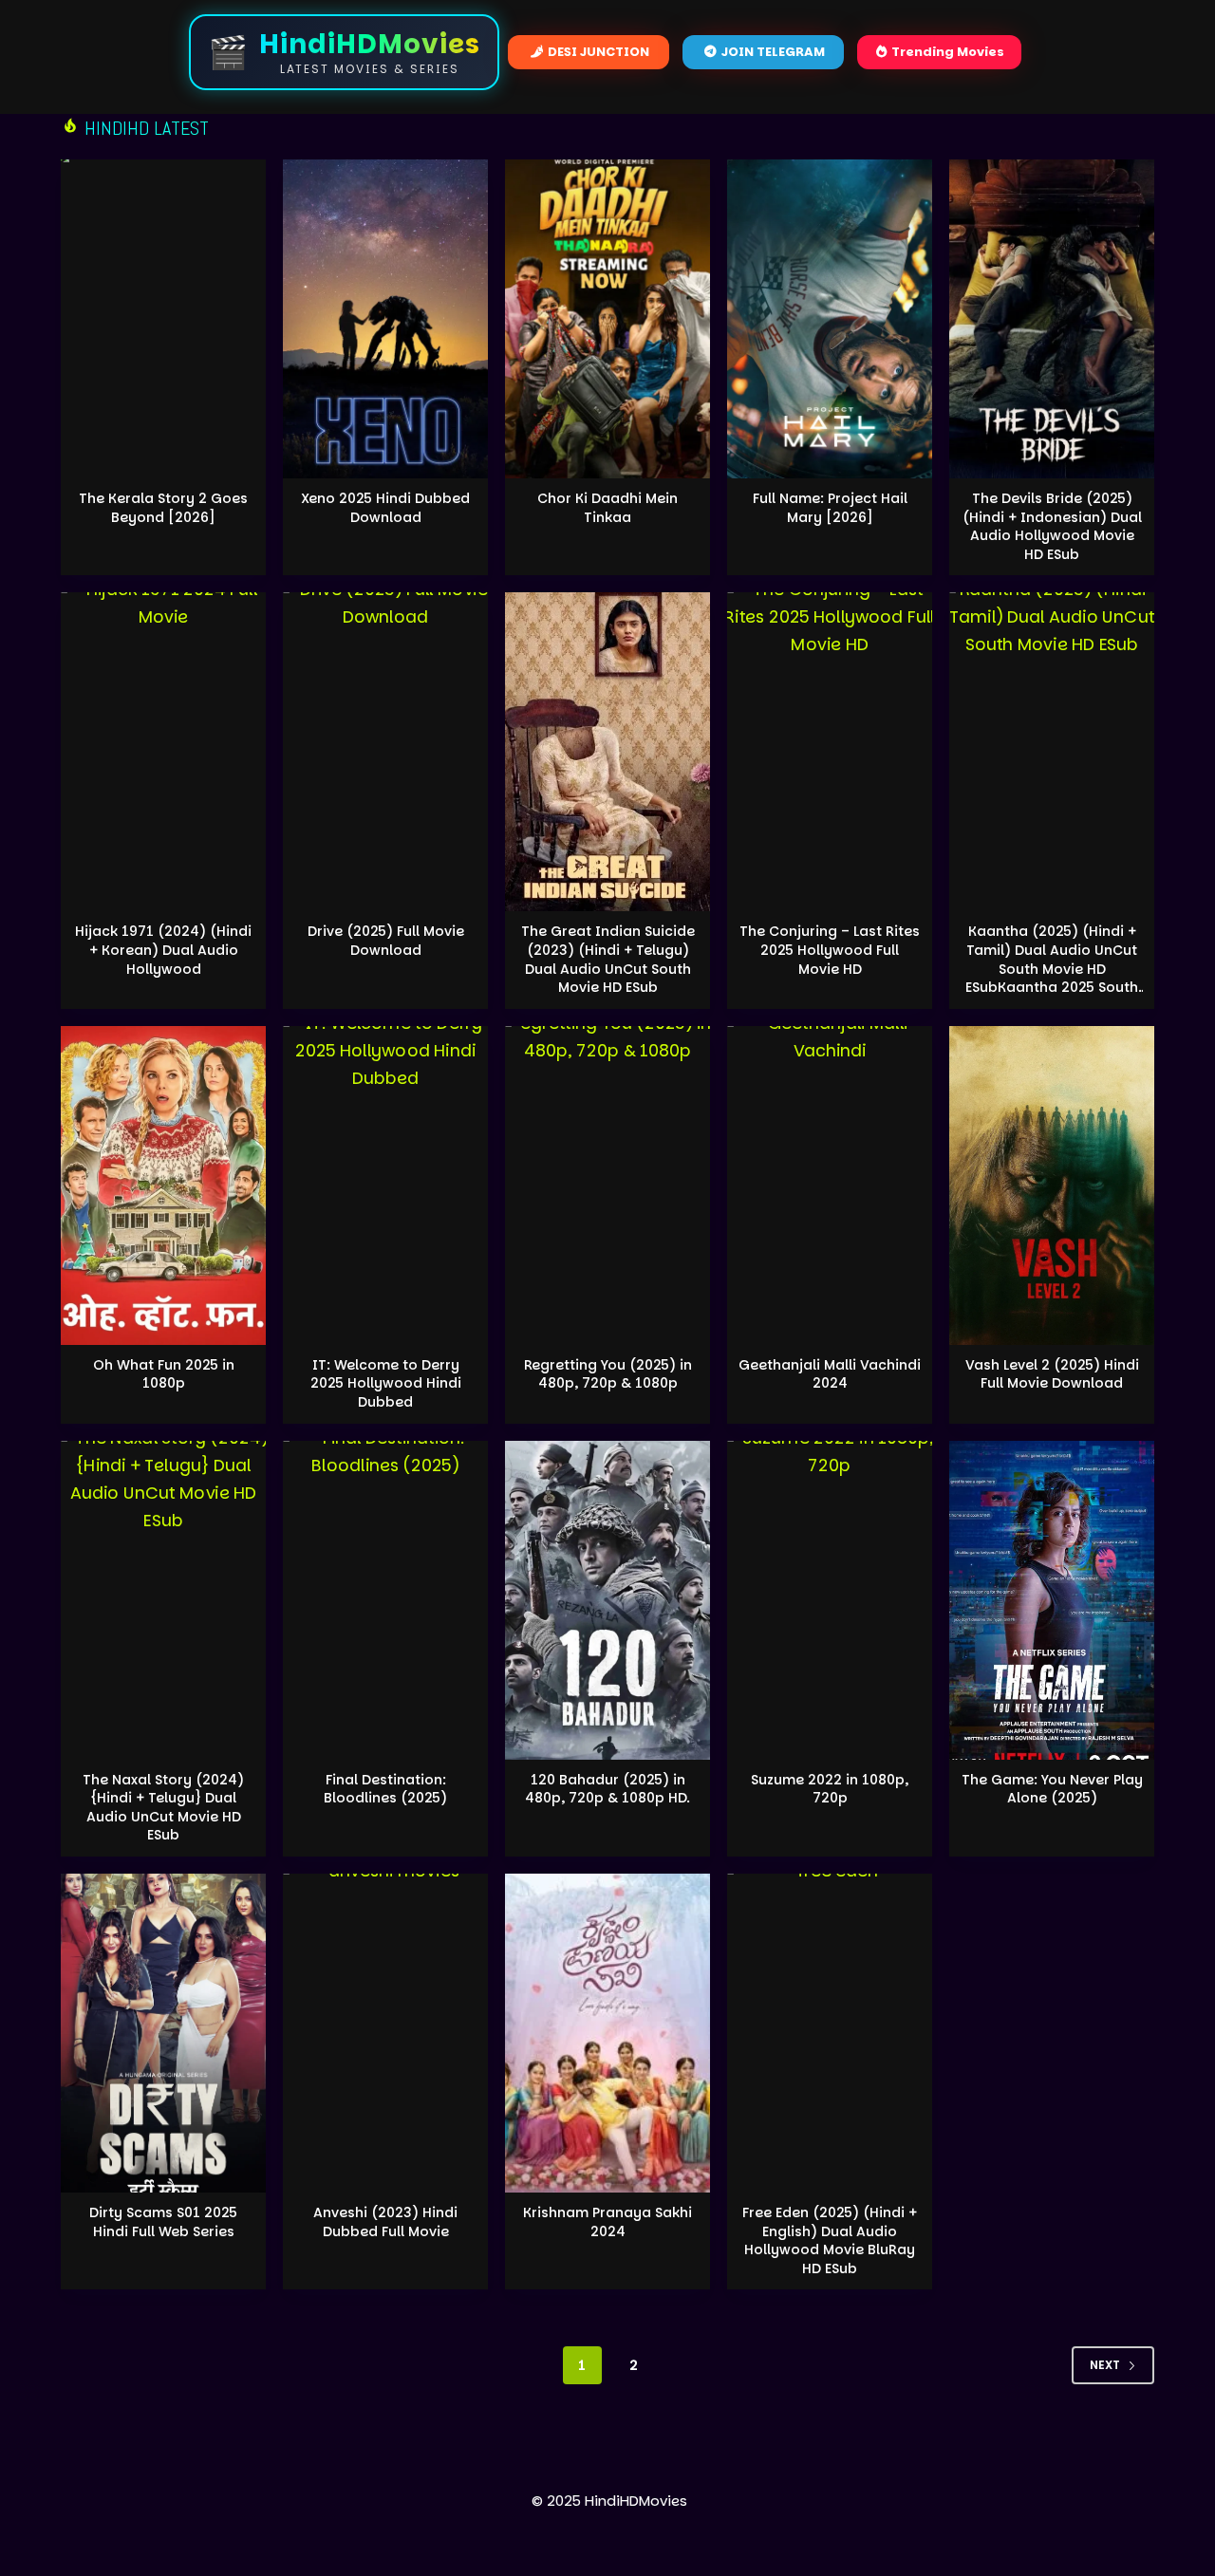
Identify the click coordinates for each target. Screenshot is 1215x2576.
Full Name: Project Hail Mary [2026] (830, 508)
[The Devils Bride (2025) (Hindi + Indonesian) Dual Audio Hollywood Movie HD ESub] (1052, 319)
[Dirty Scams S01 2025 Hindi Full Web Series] (163, 2033)
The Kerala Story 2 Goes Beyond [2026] (163, 508)
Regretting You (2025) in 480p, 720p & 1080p (608, 1374)
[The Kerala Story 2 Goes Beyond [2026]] (163, 319)
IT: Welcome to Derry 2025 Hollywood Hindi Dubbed (386, 1383)
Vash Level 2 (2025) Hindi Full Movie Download (1052, 1374)
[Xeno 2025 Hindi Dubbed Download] (385, 319)
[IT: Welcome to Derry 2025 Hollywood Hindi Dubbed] (385, 1185)
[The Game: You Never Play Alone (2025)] (1052, 1600)
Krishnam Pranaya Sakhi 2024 (607, 2222)
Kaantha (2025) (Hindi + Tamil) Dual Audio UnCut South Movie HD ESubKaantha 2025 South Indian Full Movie (1052, 968)
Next (1105, 2365)
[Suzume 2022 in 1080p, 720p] (830, 1600)
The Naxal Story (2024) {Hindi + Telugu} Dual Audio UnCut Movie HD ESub (163, 1808)
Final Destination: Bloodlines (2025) (385, 1789)
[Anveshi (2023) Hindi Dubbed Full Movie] (385, 2033)
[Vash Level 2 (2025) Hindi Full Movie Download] (1052, 1185)
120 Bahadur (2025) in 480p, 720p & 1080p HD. (607, 1789)
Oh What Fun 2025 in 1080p (164, 1374)
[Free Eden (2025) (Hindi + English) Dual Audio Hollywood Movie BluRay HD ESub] (830, 2033)
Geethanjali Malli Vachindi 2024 (830, 1374)
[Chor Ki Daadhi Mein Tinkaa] (607, 319)
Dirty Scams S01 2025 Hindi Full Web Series (163, 2222)
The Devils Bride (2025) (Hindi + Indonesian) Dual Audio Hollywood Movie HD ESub (1052, 526)
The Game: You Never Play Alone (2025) (1052, 1789)
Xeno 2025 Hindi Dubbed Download (385, 508)
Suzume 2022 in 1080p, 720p (830, 1789)
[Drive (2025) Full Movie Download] (385, 752)
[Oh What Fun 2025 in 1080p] (163, 1185)
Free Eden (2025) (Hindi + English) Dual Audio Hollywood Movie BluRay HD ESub (830, 2240)
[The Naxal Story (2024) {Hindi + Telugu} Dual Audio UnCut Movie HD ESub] (163, 1600)
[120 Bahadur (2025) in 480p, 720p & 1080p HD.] (607, 1600)
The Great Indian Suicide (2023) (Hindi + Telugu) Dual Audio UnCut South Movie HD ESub (608, 959)
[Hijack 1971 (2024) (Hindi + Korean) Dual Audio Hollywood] (163, 752)
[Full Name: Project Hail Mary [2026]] (830, 319)
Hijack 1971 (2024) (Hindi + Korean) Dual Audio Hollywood (163, 950)
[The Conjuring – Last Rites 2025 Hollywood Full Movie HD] (830, 752)
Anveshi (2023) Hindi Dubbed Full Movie (385, 2222)
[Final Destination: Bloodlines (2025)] (385, 1600)
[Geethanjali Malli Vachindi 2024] (830, 1185)
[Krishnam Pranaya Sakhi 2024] (607, 2033)
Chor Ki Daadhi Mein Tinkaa (607, 508)
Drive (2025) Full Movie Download (386, 941)
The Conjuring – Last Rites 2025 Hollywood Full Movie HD (830, 950)
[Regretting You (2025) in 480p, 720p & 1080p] (607, 1185)
